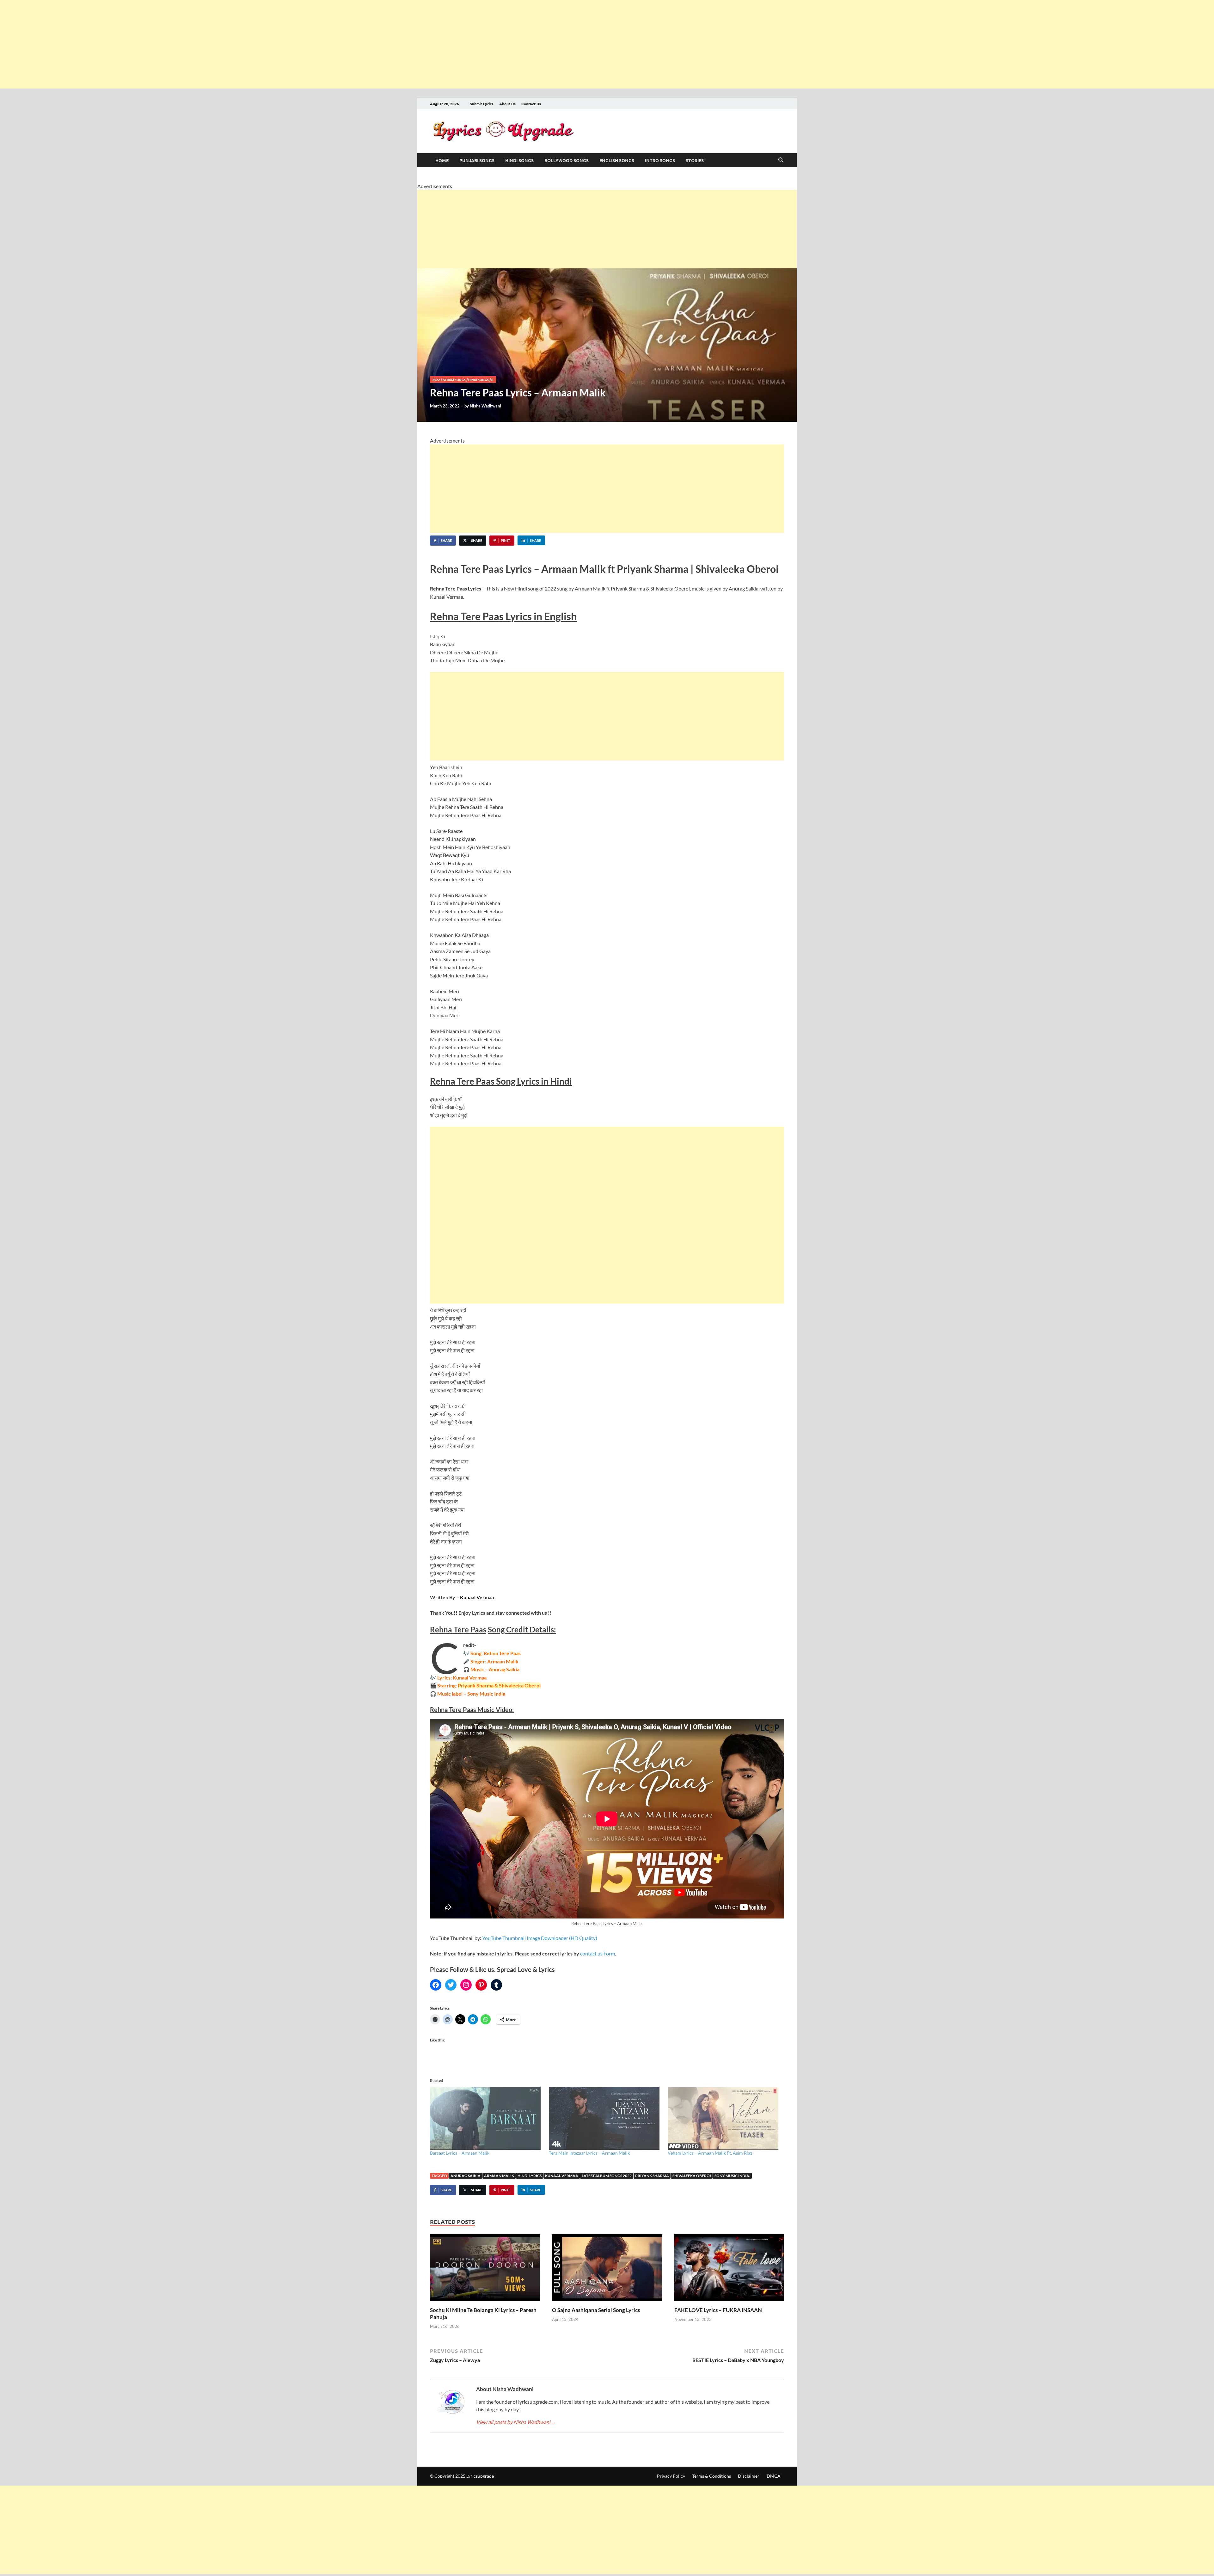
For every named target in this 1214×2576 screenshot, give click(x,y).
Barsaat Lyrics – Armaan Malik (460, 2153)
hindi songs (519, 160)
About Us (507, 104)
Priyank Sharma (652, 2176)
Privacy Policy (671, 2476)
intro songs (660, 160)
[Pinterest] (481, 1985)
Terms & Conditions (711, 2476)
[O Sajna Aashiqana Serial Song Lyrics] (607, 2269)
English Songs (617, 160)
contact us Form (598, 1953)
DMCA (774, 2476)
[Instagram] (466, 1985)
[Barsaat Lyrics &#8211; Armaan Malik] (486, 2118)
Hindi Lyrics (530, 2176)
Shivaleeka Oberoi (692, 2176)
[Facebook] (436, 1985)
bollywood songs (567, 160)
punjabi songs (477, 160)
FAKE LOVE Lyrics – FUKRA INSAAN (718, 2310)
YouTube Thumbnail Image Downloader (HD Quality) (540, 1938)
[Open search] (781, 160)
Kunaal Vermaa (562, 2176)
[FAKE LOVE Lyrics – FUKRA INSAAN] (729, 2269)
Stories (695, 160)
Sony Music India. (732, 2176)
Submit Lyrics (482, 104)
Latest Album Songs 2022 (607, 2176)
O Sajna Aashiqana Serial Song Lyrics (596, 2310)
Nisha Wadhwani (485, 406)
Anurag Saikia (466, 2176)
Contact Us (531, 104)
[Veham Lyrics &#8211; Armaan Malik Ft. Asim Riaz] (724, 2118)
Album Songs (454, 379)
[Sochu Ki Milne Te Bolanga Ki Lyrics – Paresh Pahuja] (485, 2269)
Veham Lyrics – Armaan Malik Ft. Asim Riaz (710, 2153)
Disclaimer (749, 2476)
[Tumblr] (496, 1985)
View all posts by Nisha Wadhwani (516, 2422)
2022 (436, 379)
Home (442, 160)
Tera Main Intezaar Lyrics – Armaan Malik (589, 2153)
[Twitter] (451, 1985)
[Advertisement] (190, 44)
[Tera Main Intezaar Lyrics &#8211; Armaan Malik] (605, 2118)
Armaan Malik (499, 2176)
